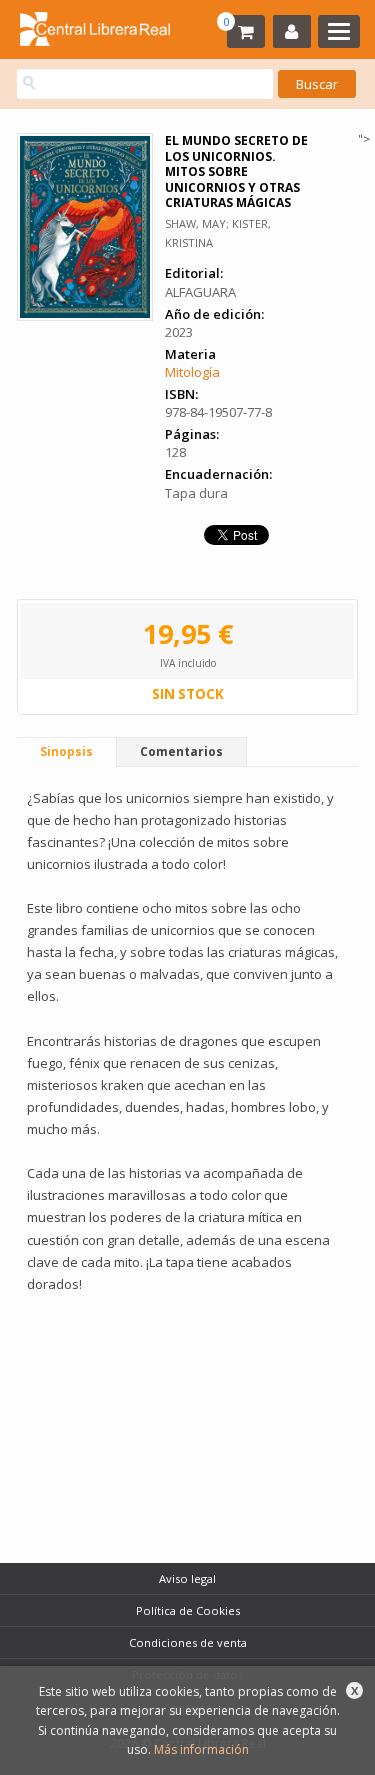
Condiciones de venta (188, 1642)
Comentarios (181, 751)
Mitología (192, 372)
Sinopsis (66, 751)
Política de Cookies (188, 1610)
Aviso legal (187, 1578)
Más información (201, 1749)
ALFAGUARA (200, 292)
